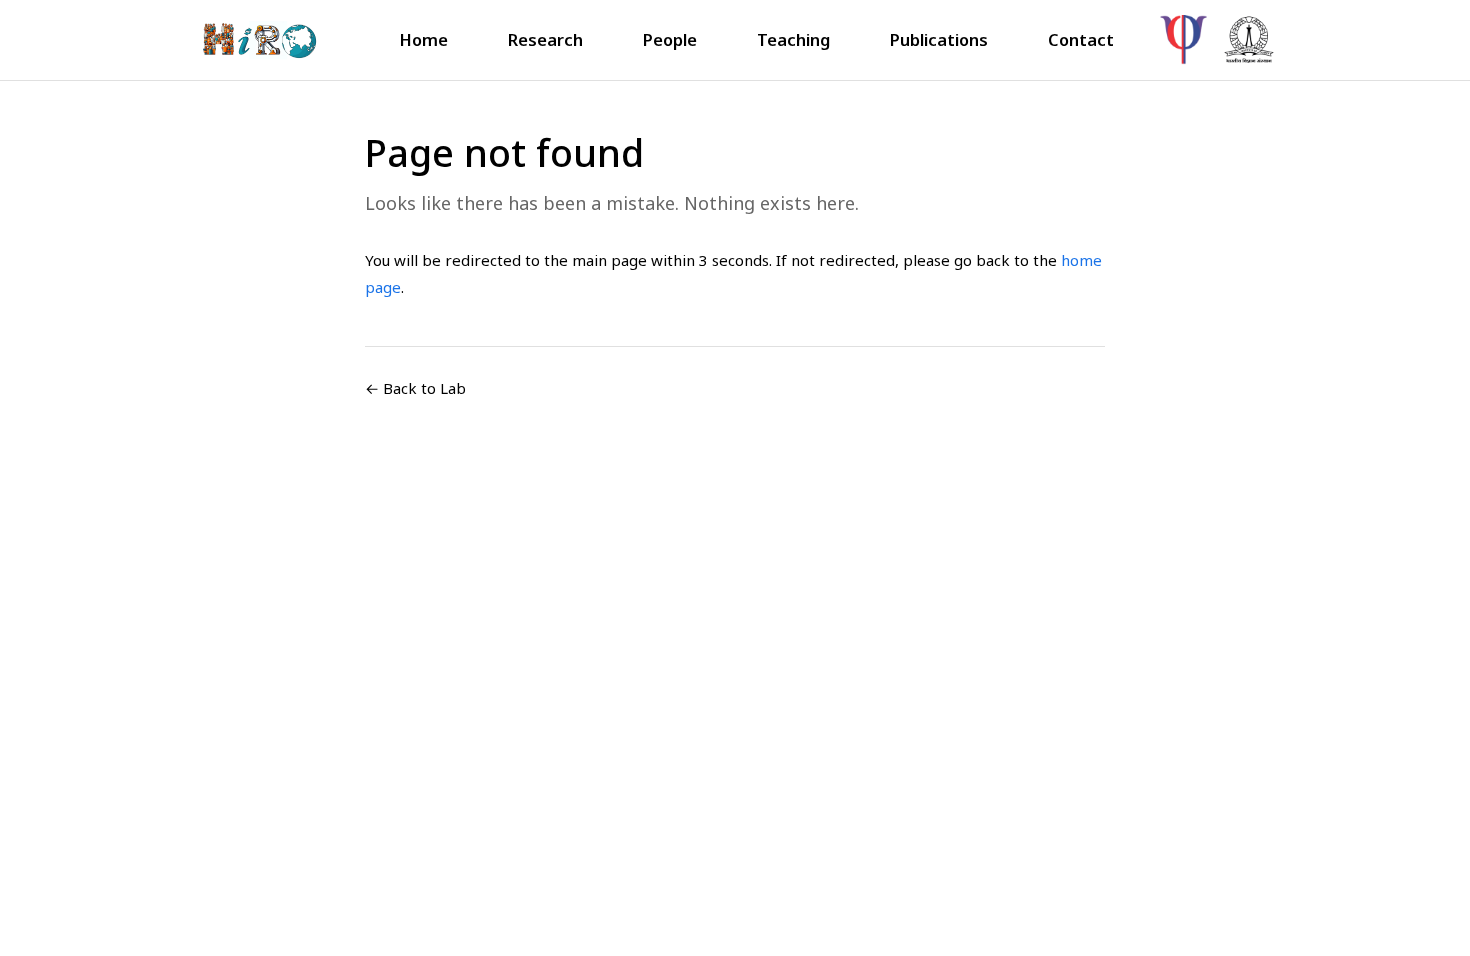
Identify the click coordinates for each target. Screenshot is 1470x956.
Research (545, 39)
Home (423, 39)
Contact (1081, 39)
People (670, 39)
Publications (939, 39)
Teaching (793, 39)
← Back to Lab (415, 388)
